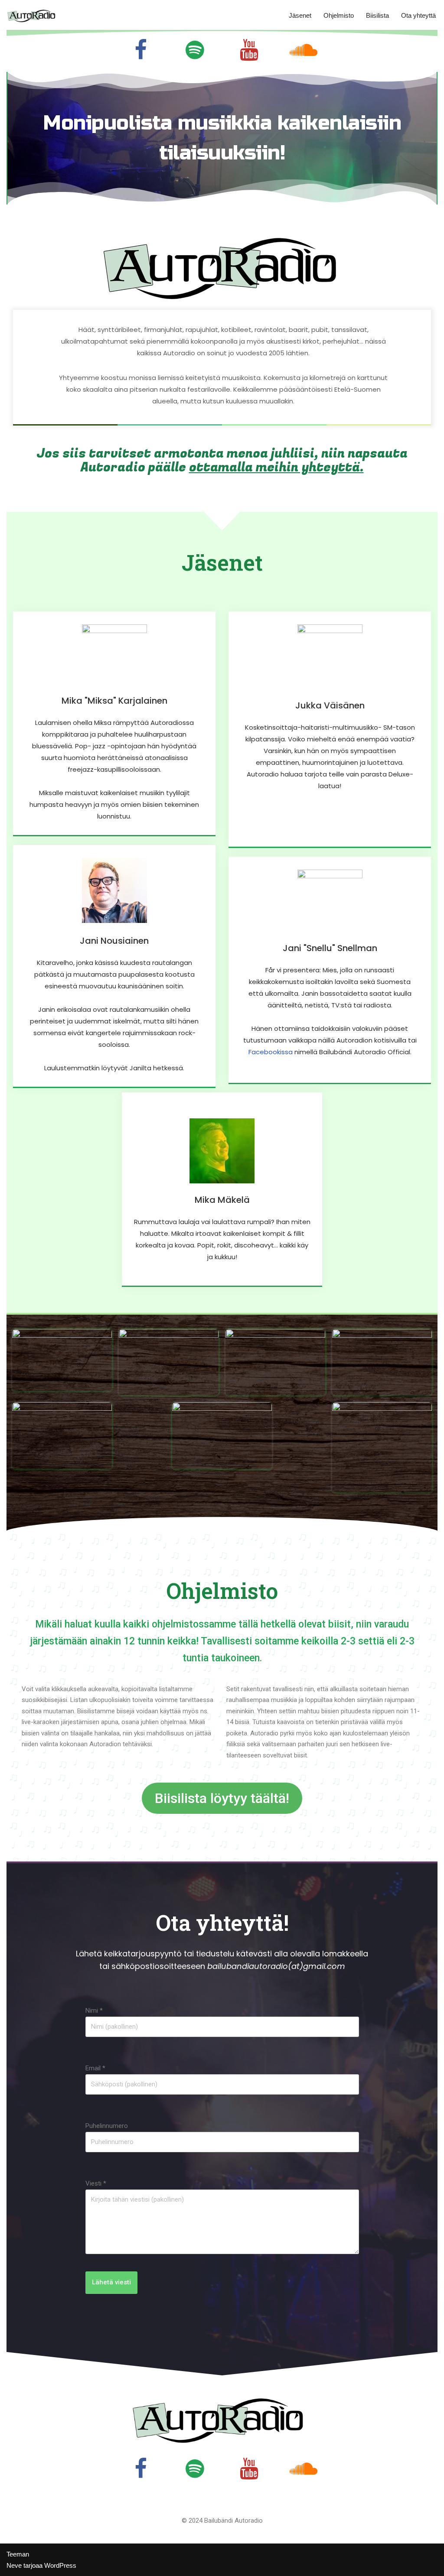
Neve (14, 2565)
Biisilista (377, 15)
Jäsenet (300, 15)
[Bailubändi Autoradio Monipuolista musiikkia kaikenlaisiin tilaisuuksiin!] (33, 15)
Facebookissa (271, 1052)
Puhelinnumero (107, 2126)
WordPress (60, 2565)
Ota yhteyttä (418, 15)
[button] (222, 1798)
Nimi (94, 2011)
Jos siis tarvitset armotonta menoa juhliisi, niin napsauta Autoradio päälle (222, 461)
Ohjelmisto (339, 15)
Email (95, 2068)
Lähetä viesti (111, 2282)
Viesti (96, 2183)
